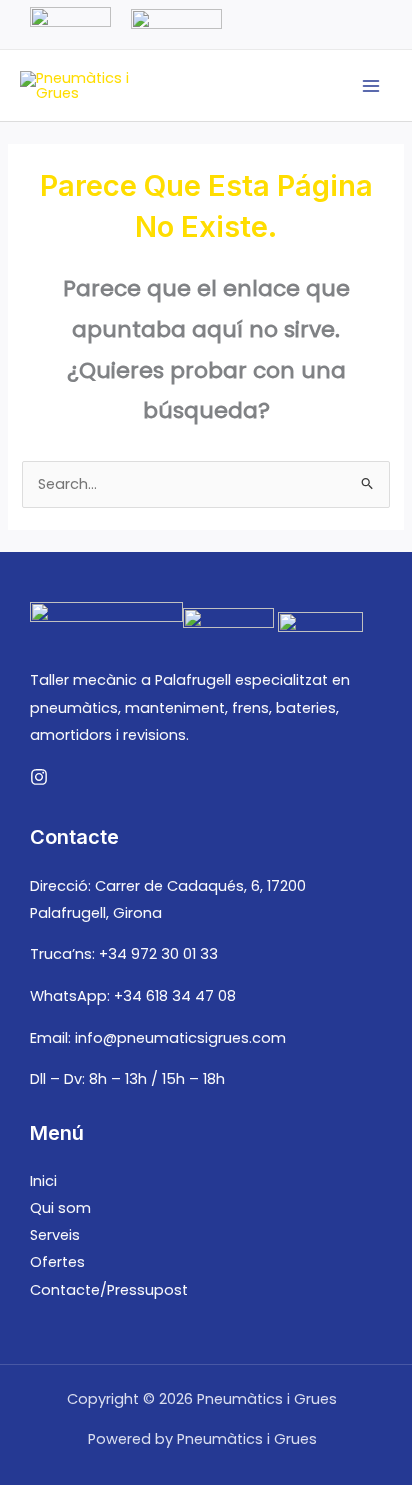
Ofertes (57, 1262)
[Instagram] (39, 777)
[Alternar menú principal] (371, 86)
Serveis (55, 1235)
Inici (43, 1181)
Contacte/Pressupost (109, 1290)
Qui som (60, 1208)
